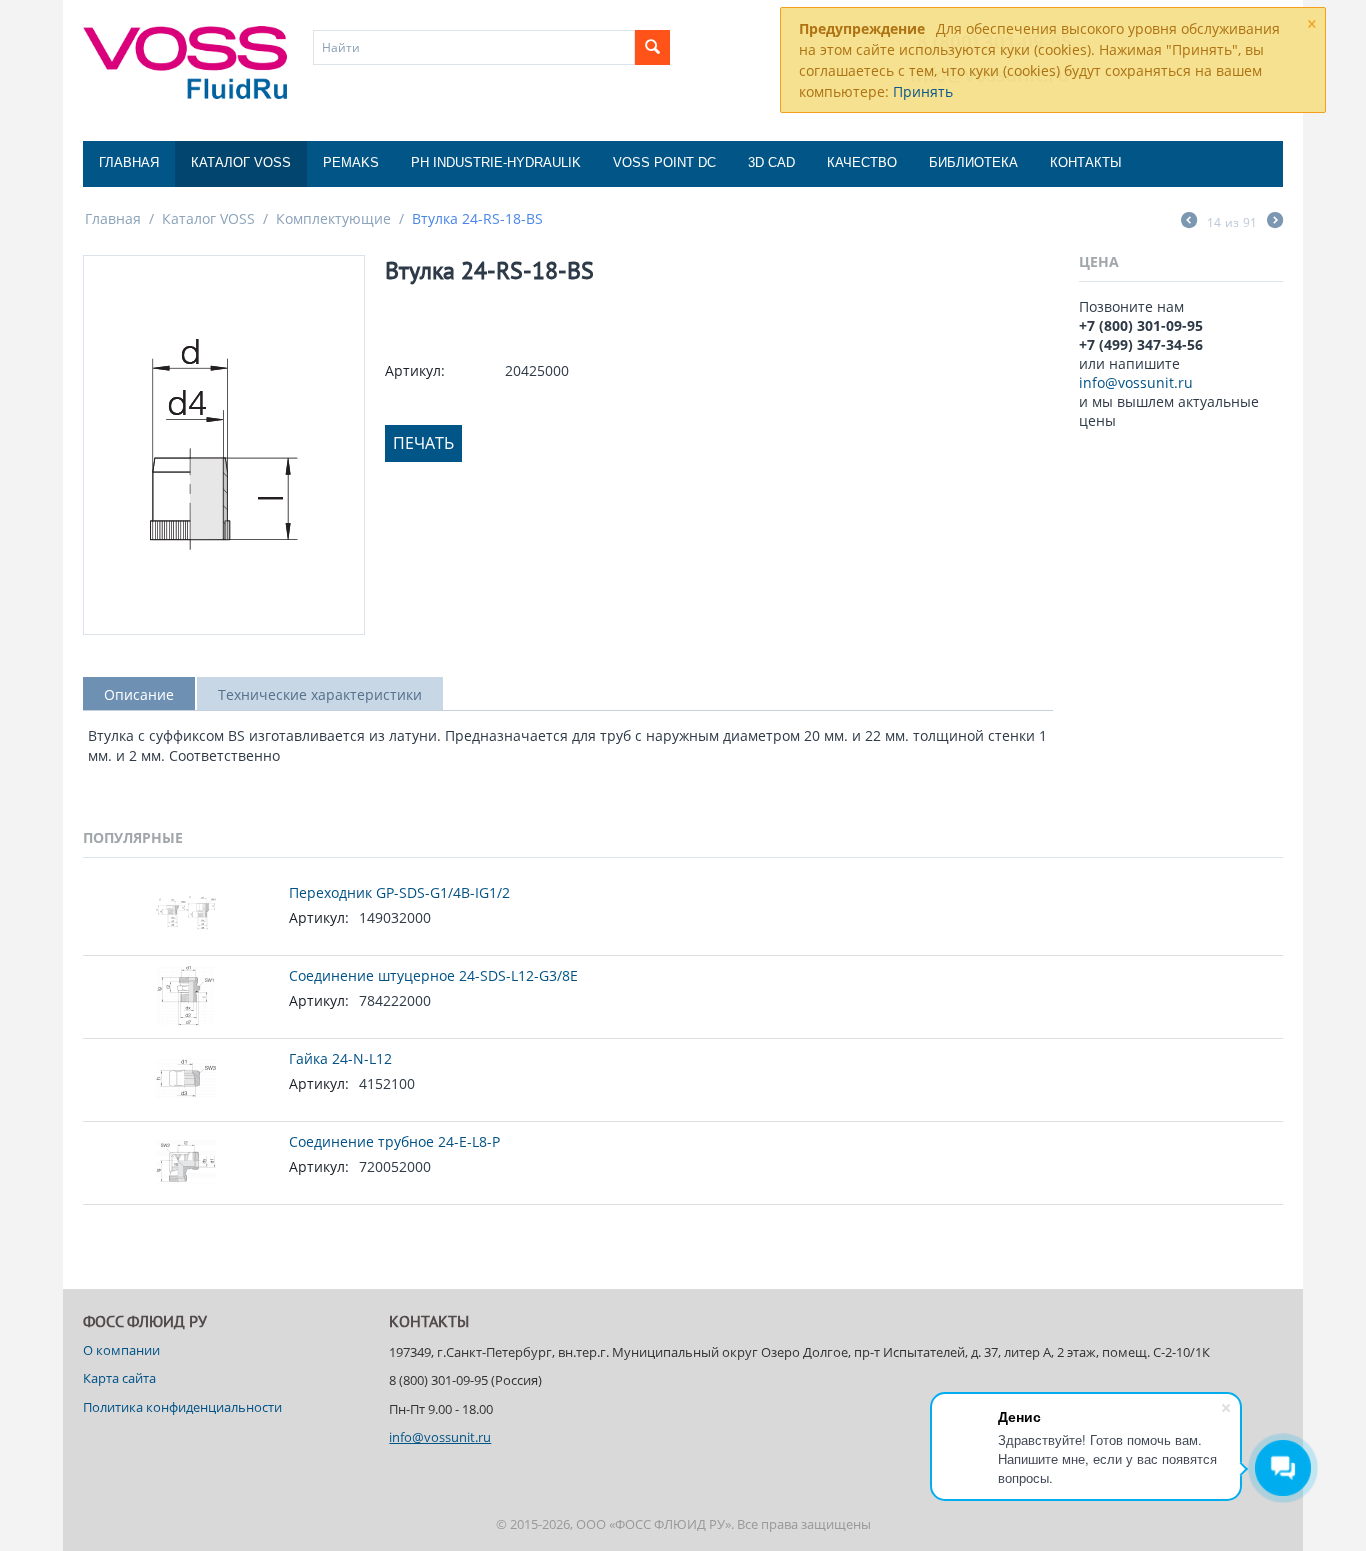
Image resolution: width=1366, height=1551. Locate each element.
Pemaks (351, 162)
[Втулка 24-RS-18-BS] (224, 445)
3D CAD (771, 162)
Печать (423, 443)
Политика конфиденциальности (182, 1407)
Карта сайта (119, 1378)
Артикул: (415, 370)
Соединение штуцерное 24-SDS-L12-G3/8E (433, 975)
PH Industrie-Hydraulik (496, 162)
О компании (121, 1350)
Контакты (1086, 162)
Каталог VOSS (241, 162)
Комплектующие (333, 218)
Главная (129, 162)
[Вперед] (1275, 222)
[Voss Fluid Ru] (185, 61)
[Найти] (652, 47)
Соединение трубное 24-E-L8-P (394, 1141)
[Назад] (1189, 222)
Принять (923, 91)
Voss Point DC (664, 162)
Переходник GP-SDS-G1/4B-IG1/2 (399, 892)
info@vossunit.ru (1136, 382)
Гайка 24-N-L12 (340, 1058)
